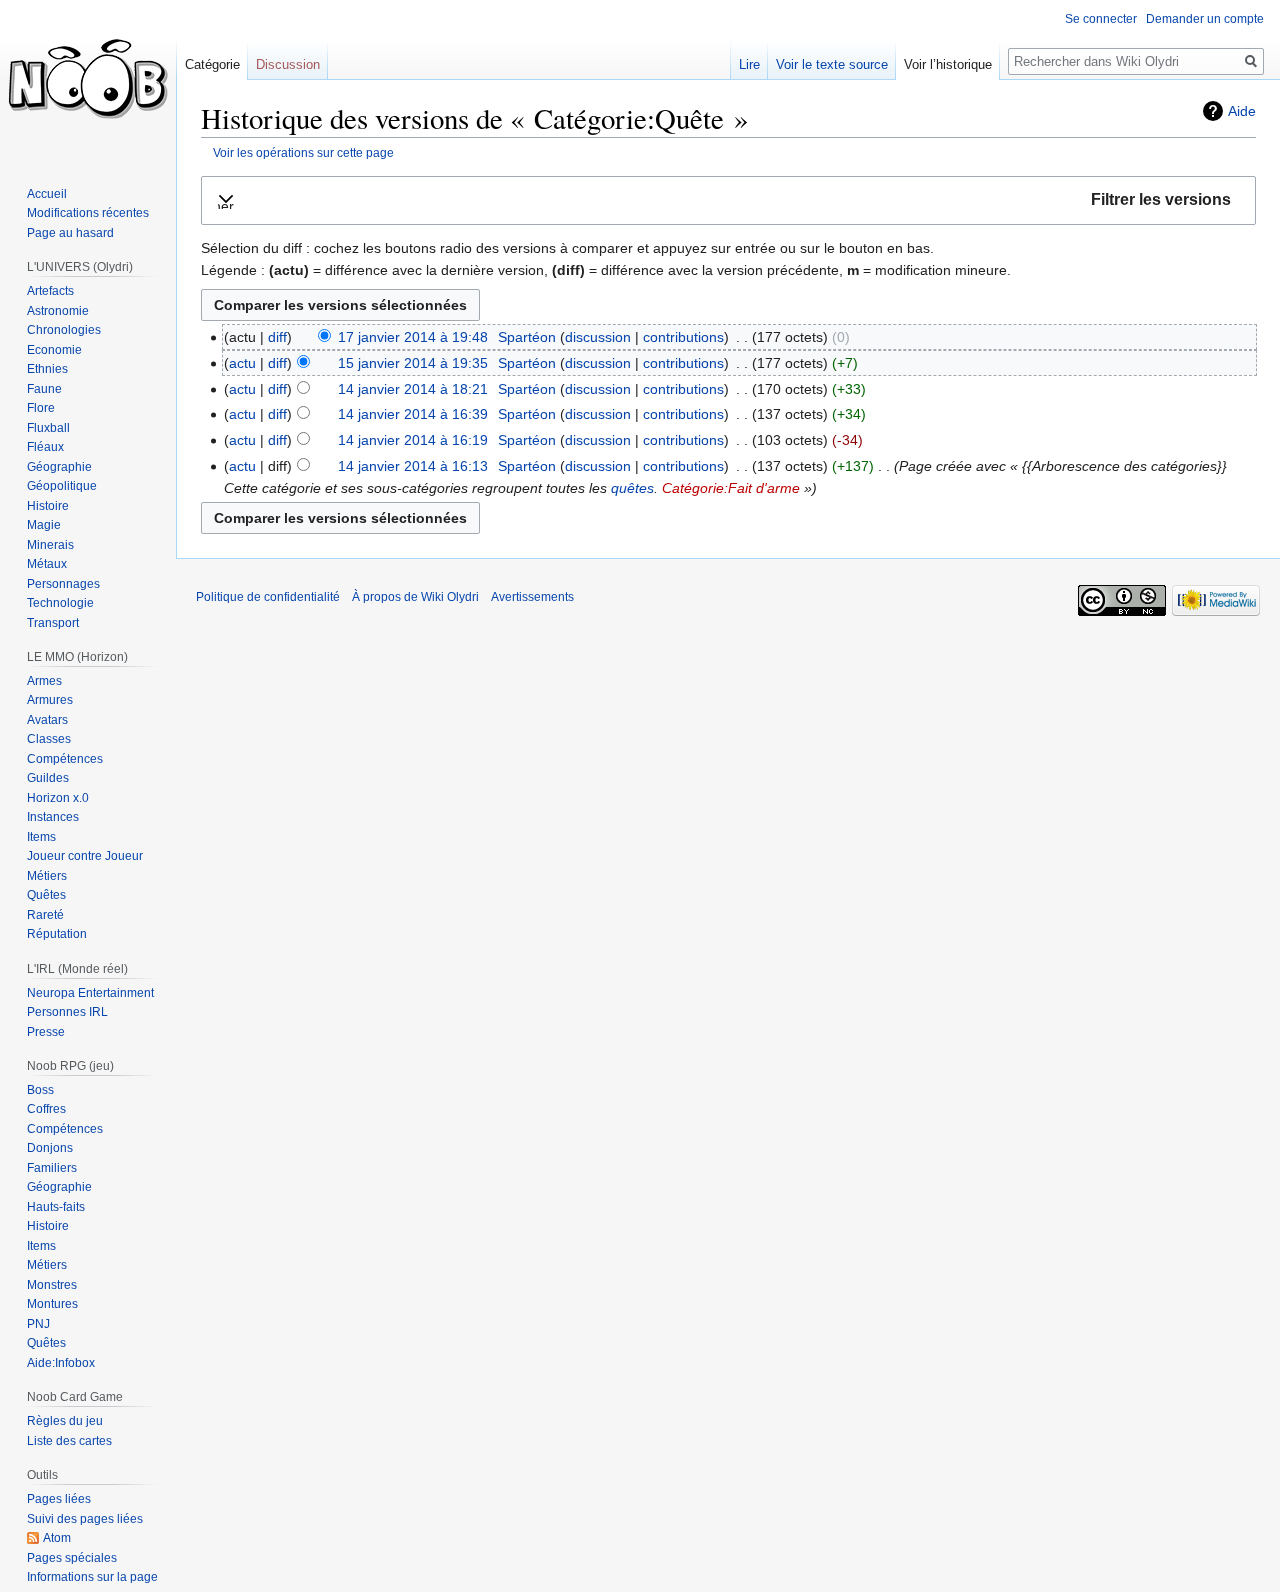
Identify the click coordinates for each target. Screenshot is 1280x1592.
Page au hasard (70, 233)
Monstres (52, 1285)
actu (242, 363)
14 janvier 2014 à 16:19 (413, 440)
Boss (40, 1090)
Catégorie (212, 64)
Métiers (47, 876)
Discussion (288, 64)
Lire (749, 64)
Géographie (59, 467)
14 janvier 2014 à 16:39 (413, 414)
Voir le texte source (832, 64)
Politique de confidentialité (268, 597)
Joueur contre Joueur (85, 856)
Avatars (47, 720)
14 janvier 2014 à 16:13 (413, 466)
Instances (53, 817)
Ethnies (47, 369)
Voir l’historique (948, 64)
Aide (1242, 111)
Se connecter (1101, 19)
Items (41, 837)
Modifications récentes (88, 213)
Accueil (47, 194)
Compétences (65, 759)
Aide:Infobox (61, 1363)
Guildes (48, 778)
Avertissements (532, 597)
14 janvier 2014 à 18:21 (413, 389)
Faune (44, 389)
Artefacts (50, 291)
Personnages (63, 584)
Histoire (48, 506)
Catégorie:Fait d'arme (731, 488)
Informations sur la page (92, 1577)
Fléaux (45, 447)
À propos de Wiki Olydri (415, 597)
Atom (57, 1538)
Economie (54, 350)
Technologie (60, 603)
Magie (44, 525)
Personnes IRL (67, 1012)
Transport (53, 623)
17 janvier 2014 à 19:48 (413, 337)
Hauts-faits (56, 1207)
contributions (683, 337)
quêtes (632, 488)
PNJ (38, 1324)
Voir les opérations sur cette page (303, 152)
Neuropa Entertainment (90, 993)
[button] (728, 200)
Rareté (45, 915)
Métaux (47, 564)
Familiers (52, 1168)
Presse (46, 1032)
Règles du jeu (65, 1421)
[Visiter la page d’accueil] (88, 80)
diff (277, 337)
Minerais (50, 545)
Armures (50, 700)
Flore (41, 408)
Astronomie (58, 311)
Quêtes (46, 895)
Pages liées (59, 1499)
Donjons (50, 1148)
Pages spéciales (72, 1558)
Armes (44, 681)
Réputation (57, 934)
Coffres (46, 1109)
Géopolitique (62, 486)
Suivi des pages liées (85, 1519)
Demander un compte (1205, 19)
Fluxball (48, 428)
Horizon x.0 (58, 798)
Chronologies (64, 330)
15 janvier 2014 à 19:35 (413, 363)
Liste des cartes (69, 1441)
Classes (49, 739)
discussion (598, 337)
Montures (52, 1304)
